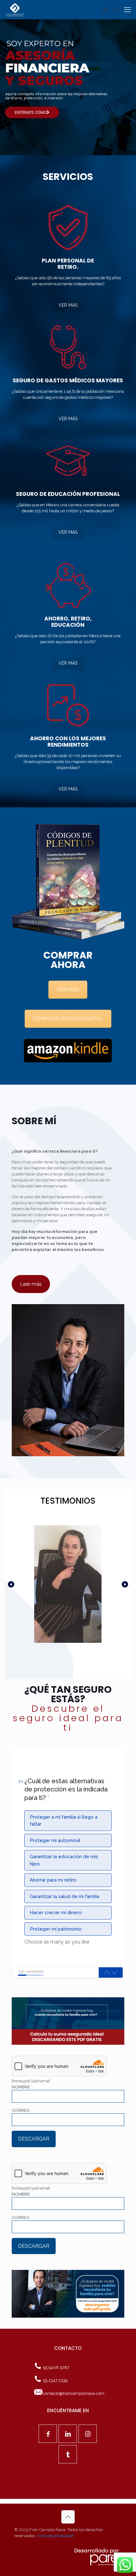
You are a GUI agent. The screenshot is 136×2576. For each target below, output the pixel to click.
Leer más (31, 1284)
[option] (68, 1821)
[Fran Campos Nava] (15, 9)
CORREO (21, 2110)
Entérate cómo (31, 112)
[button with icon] (48, 2434)
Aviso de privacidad (55, 2536)
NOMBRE (21, 2087)
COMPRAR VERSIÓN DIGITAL (68, 1019)
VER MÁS (68, 305)
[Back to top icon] (68, 2517)
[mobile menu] (127, 9)
